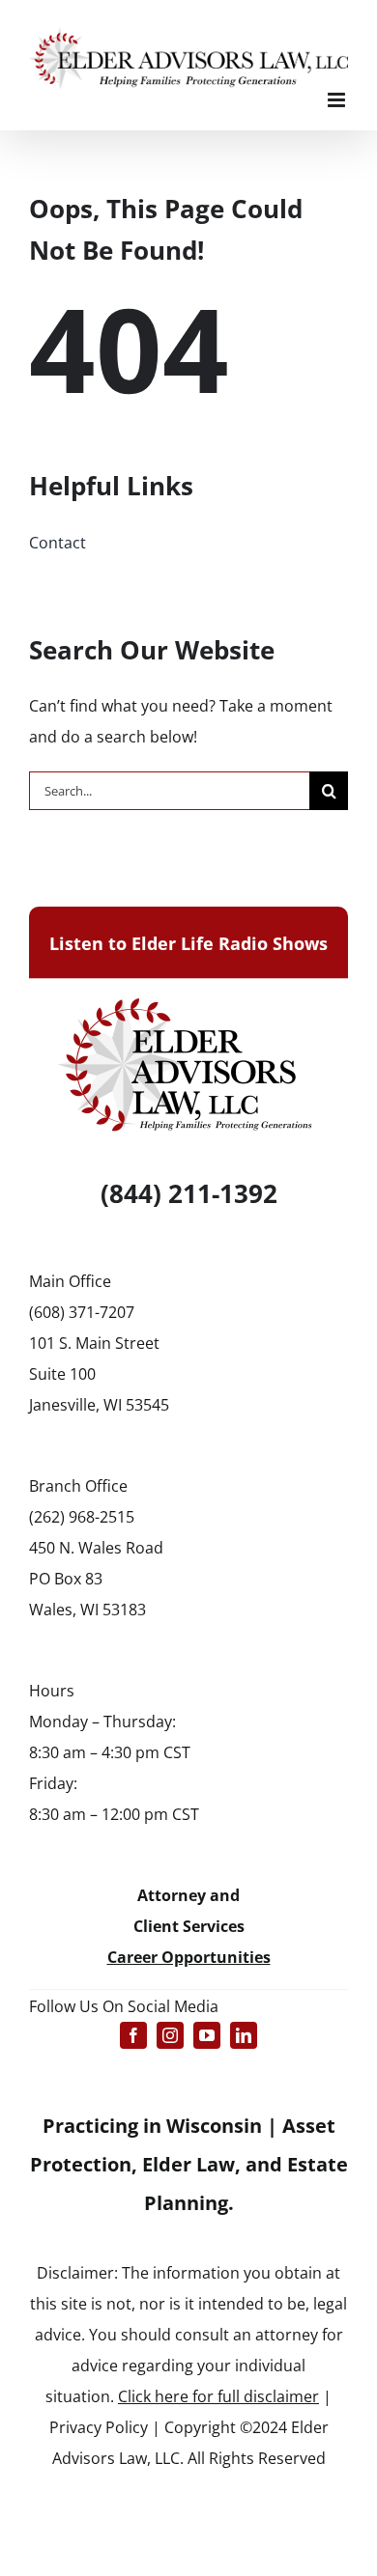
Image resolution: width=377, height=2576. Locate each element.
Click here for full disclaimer (218, 2396)
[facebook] (133, 2035)
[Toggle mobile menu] (338, 100)
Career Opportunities (189, 1957)
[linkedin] (244, 2035)
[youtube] (207, 2035)
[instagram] (170, 2035)
